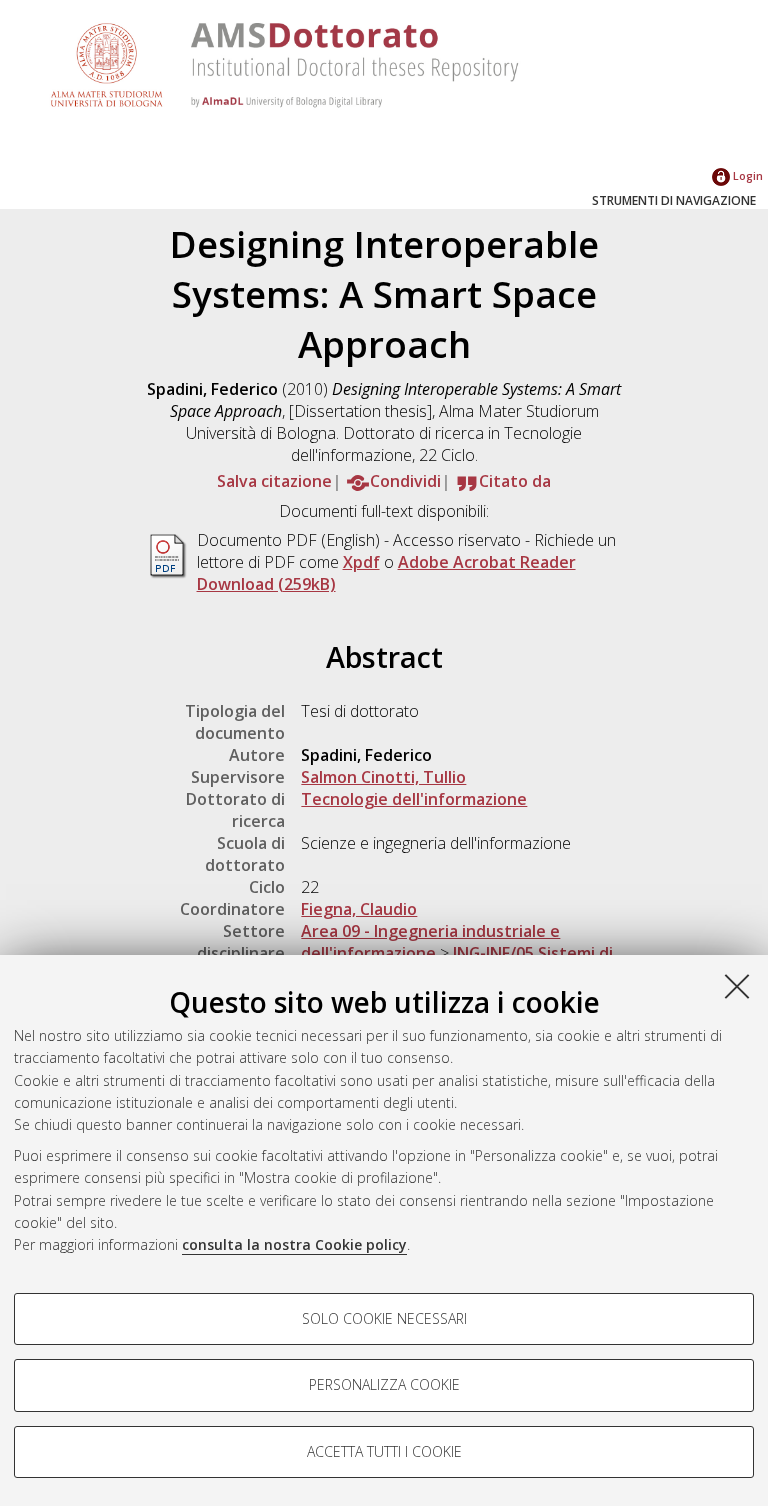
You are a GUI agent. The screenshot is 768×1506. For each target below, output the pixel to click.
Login (746, 175)
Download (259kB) (266, 584)
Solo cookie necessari (384, 1318)
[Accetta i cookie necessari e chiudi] (737, 986)
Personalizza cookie (384, 1384)
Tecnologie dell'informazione (414, 799)
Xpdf (361, 562)
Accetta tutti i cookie (384, 1451)
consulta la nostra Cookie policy (294, 1244)
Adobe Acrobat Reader (487, 562)
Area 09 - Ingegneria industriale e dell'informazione (430, 942)
